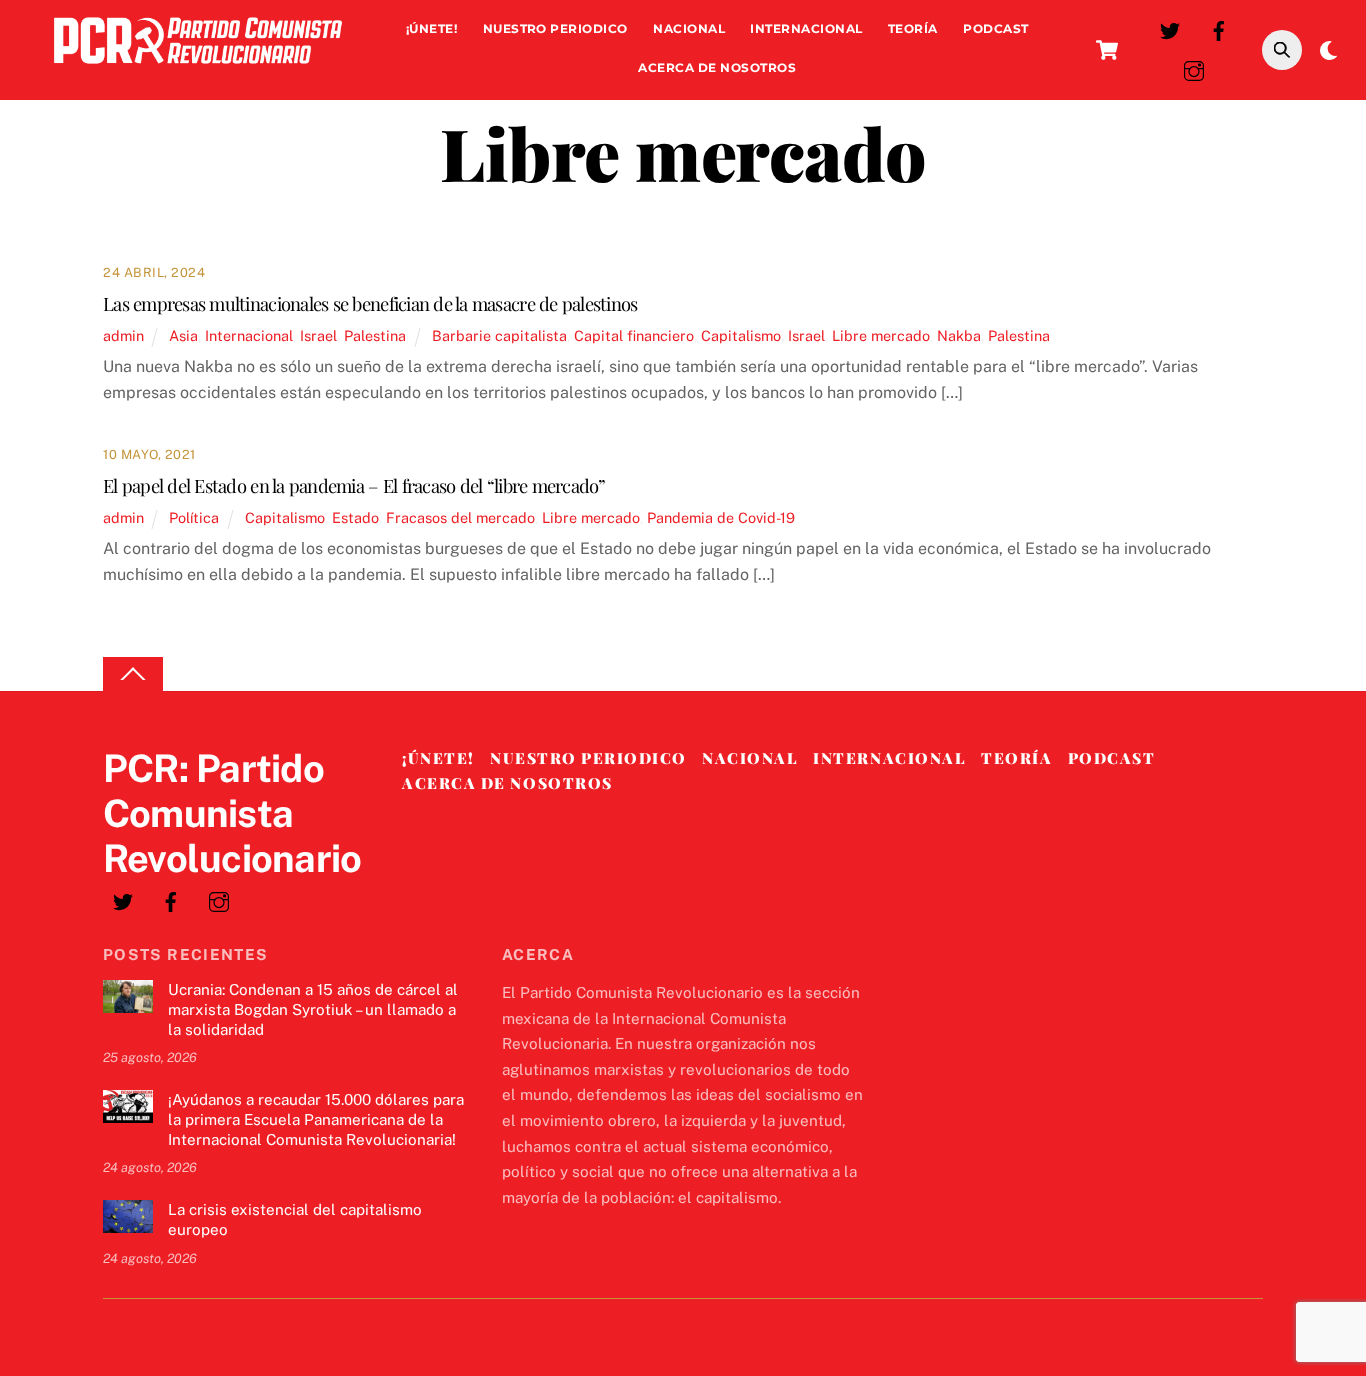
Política (194, 517)
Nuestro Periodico (555, 28)
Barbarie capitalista (499, 335)
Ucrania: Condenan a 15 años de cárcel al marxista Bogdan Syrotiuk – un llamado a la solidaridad (313, 1009)
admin (123, 335)
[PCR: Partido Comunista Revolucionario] (198, 68)
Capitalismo (741, 335)
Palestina (375, 335)
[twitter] (1170, 28)
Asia (183, 335)
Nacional (689, 28)
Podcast (995, 28)
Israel (318, 335)
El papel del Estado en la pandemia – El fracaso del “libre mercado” (354, 485)
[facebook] (1219, 28)
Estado (355, 517)
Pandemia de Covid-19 (721, 517)
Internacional (806, 28)
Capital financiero (634, 335)
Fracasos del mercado (460, 517)
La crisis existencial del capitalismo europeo (295, 1219)
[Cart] (1107, 50)
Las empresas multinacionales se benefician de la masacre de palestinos (370, 303)
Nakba (959, 335)
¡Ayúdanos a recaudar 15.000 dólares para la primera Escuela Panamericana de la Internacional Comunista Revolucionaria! (316, 1119)
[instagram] (1194, 68)
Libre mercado (881, 335)
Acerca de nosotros (717, 67)
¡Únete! (431, 28)
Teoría (913, 28)
